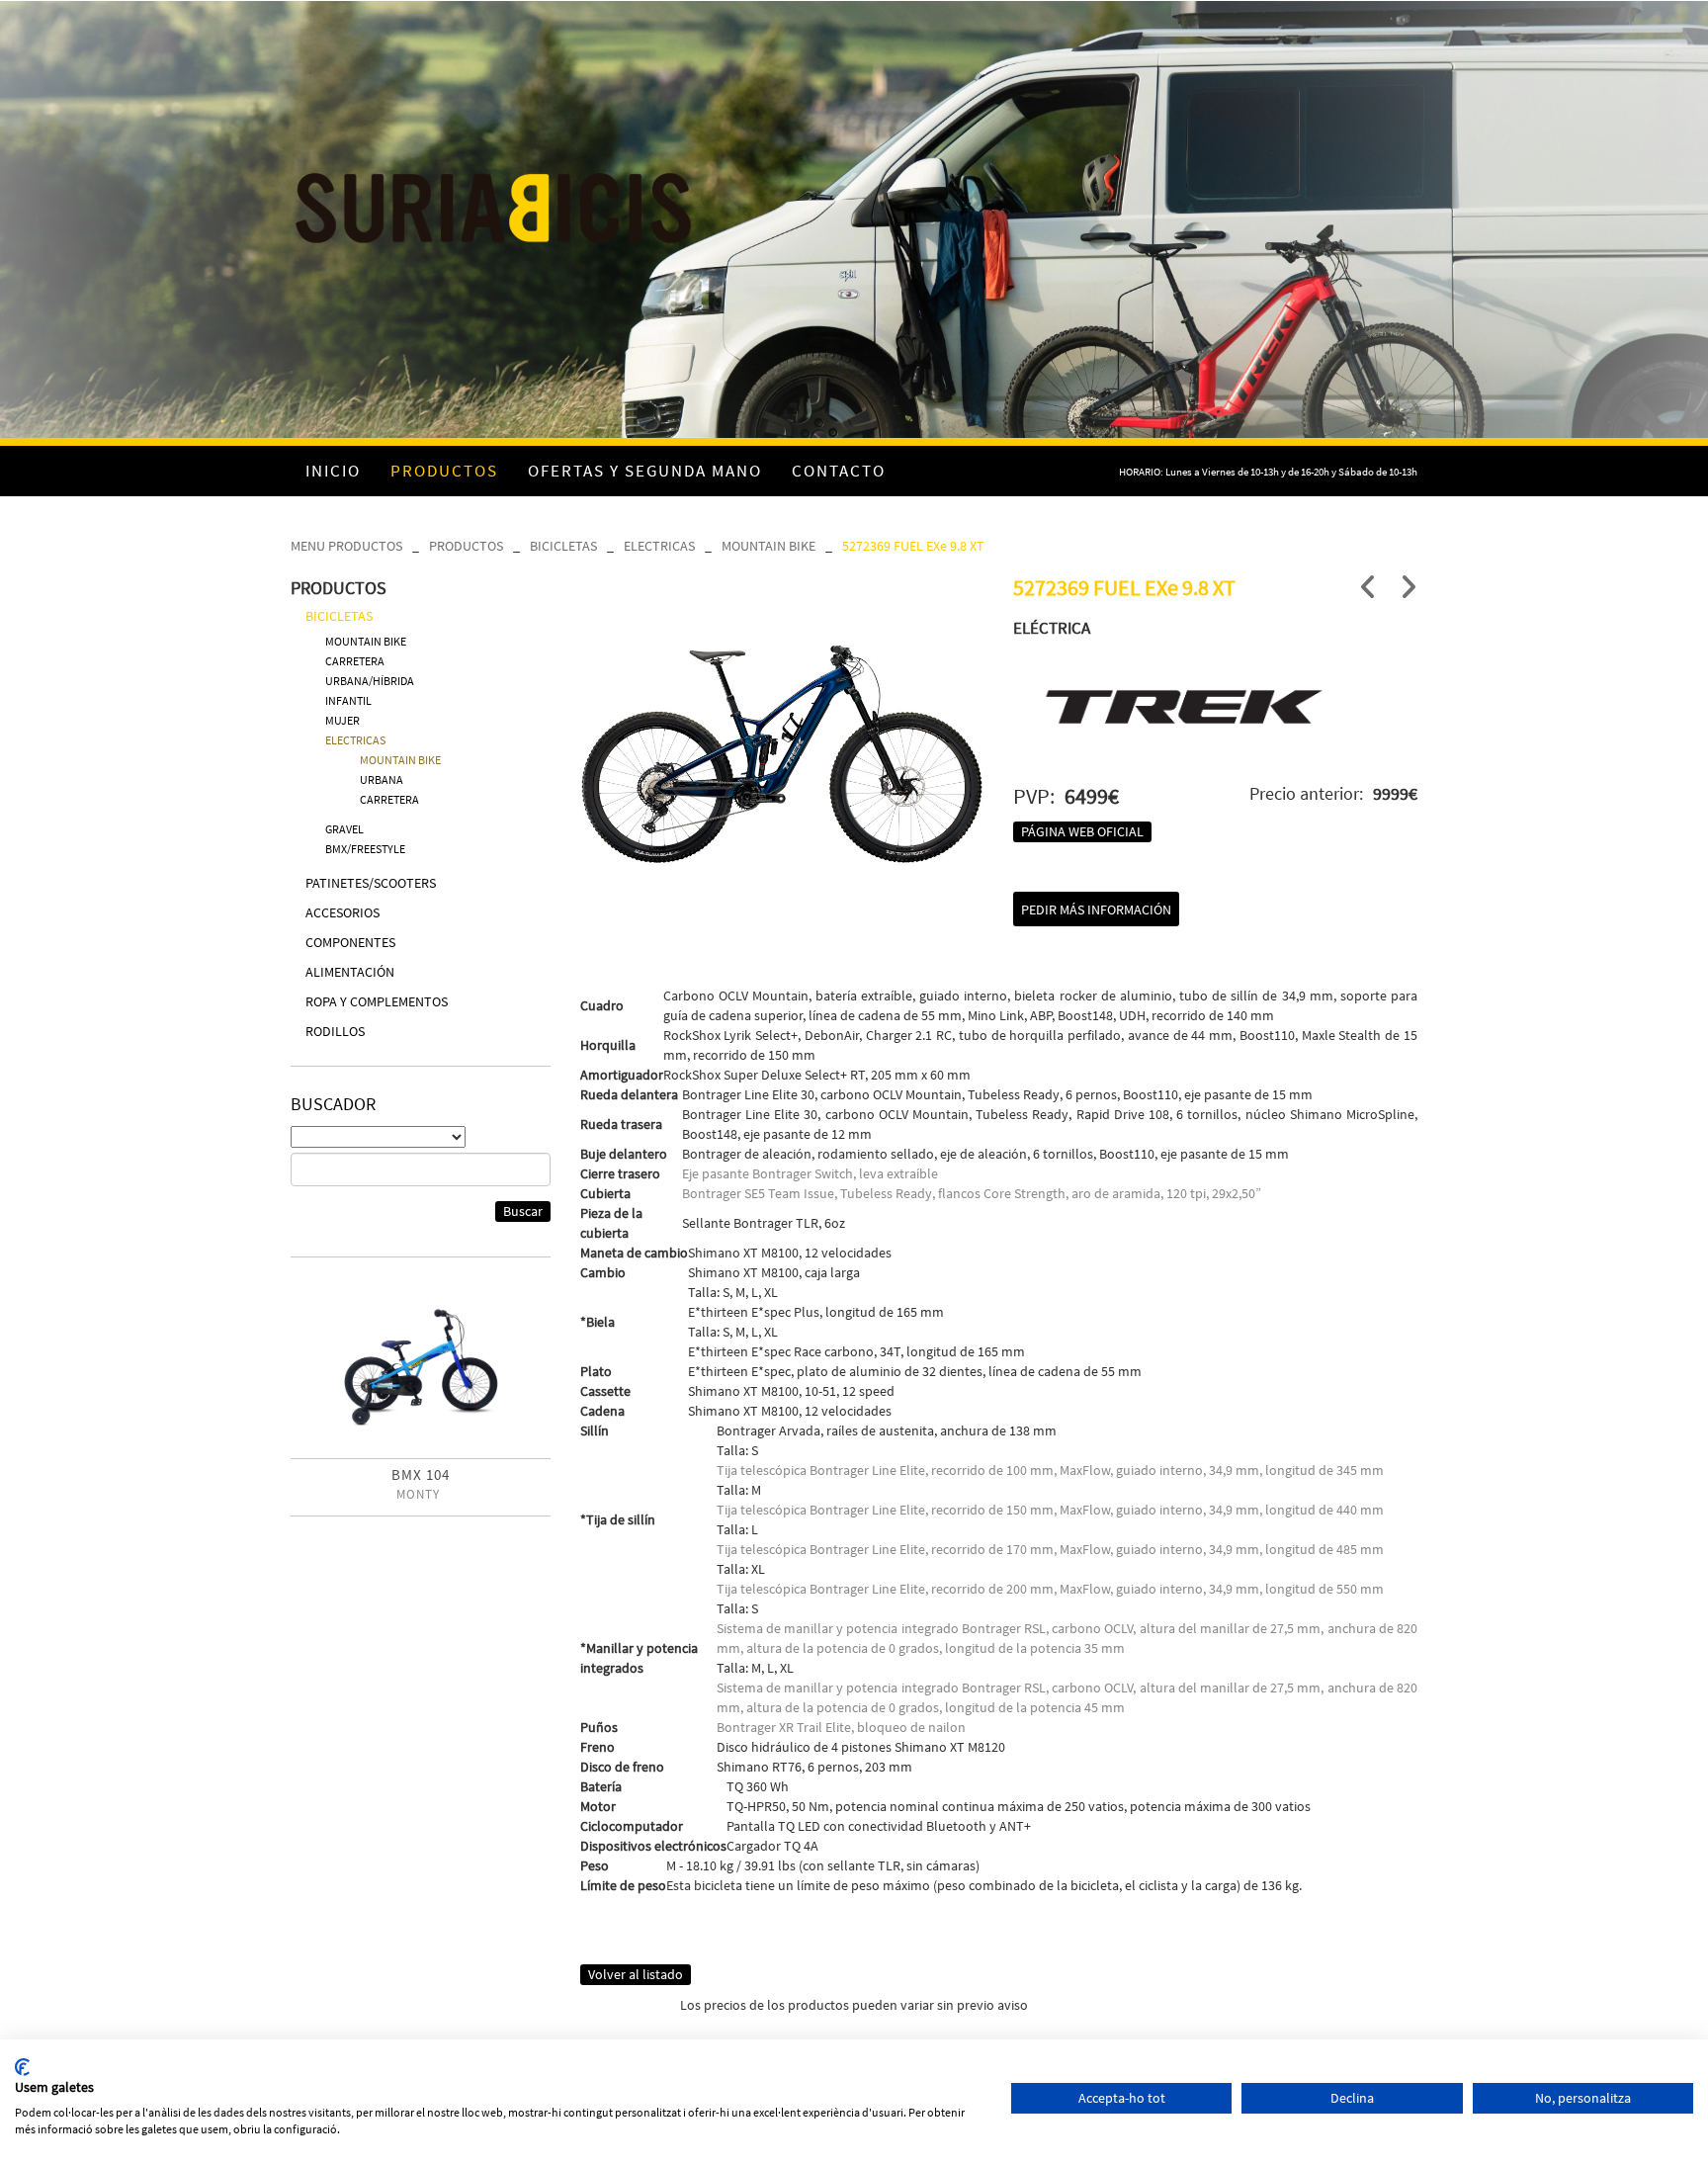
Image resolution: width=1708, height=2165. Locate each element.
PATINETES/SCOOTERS (371, 883)
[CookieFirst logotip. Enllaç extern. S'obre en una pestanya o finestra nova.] (22, 2067)
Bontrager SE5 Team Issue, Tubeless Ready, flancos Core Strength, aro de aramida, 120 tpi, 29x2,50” (972, 1193)
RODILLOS (335, 1031)
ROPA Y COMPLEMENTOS (377, 1001)
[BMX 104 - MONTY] (421, 1365)
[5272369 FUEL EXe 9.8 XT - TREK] (782, 722)
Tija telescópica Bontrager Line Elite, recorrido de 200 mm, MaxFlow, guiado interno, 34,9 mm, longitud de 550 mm (1050, 1589)
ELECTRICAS (659, 546)
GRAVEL (344, 829)
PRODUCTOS (466, 546)
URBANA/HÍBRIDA (370, 681)
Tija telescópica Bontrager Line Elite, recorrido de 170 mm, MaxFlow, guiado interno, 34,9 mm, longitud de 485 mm (1050, 1549)
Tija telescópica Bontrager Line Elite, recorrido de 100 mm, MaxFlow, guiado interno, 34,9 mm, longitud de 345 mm (1050, 1470)
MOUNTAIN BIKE (769, 546)
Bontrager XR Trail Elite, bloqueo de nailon (841, 1727)
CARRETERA (355, 661)
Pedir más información (1096, 909)
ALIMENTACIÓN (350, 972)
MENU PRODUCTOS (346, 546)
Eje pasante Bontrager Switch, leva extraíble (810, 1173)
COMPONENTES (350, 942)
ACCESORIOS (342, 912)
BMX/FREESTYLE (365, 849)
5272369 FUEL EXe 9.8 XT (913, 546)
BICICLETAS (563, 546)
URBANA (382, 779)
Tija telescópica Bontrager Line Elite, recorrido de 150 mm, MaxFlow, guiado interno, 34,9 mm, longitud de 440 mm (1050, 1510)
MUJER (342, 720)
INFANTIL (348, 700)
